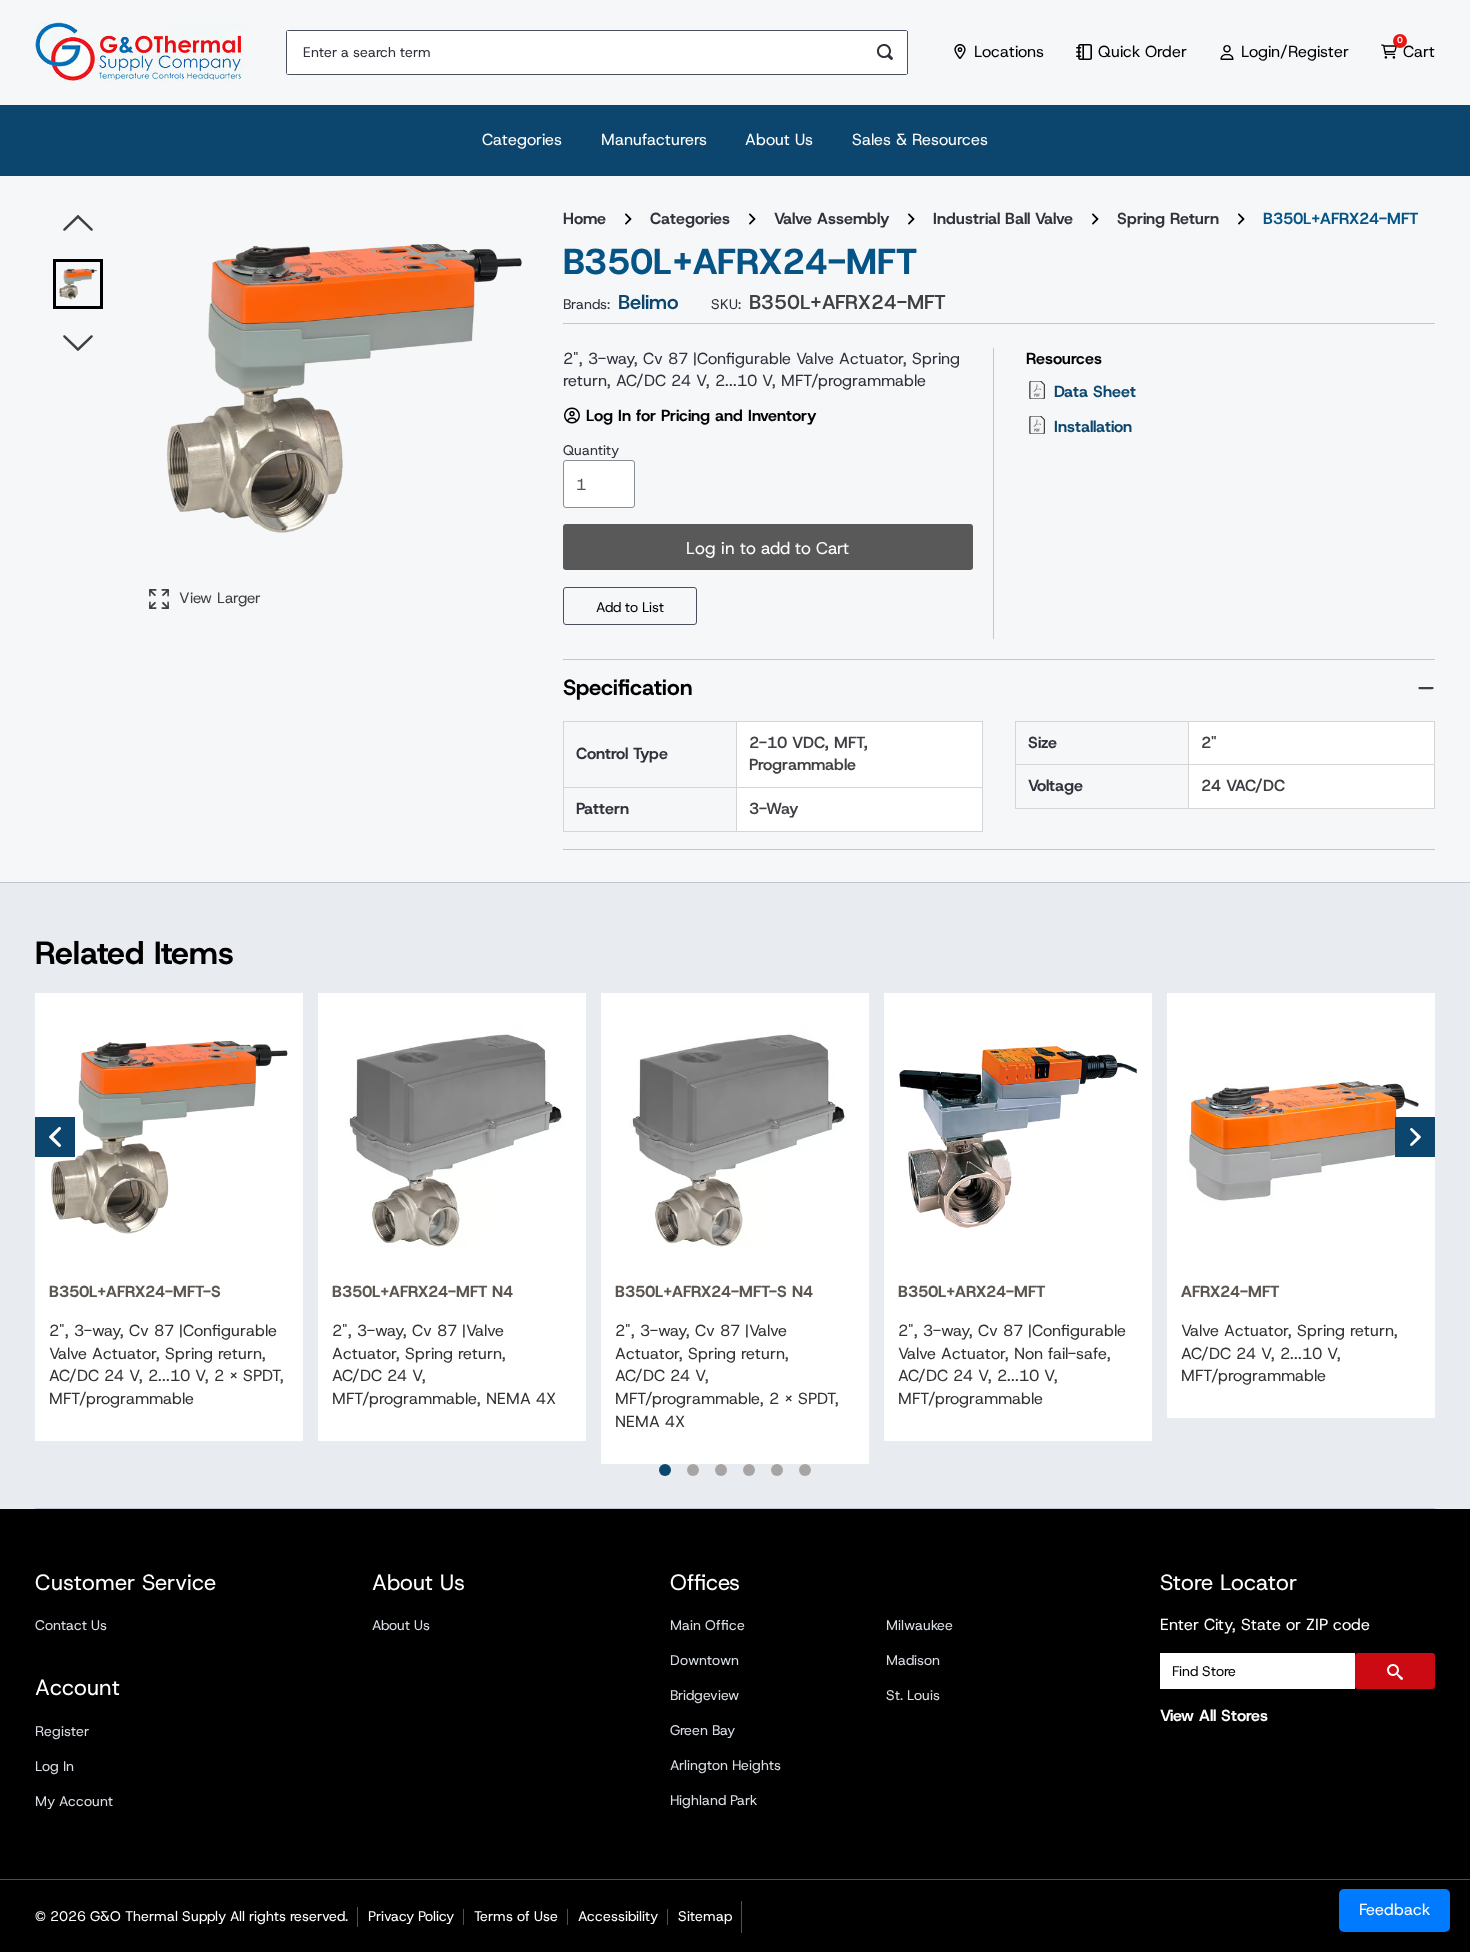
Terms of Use (516, 1916)
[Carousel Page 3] (721, 1470)
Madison (913, 1660)
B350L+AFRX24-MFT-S (135, 1291)
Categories (522, 139)
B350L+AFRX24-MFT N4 (422, 1291)
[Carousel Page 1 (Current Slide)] (665, 1470)
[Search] (885, 52)
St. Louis (913, 1695)
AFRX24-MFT (1230, 1291)
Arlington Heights (725, 1765)
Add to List (630, 607)
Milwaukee (919, 1625)
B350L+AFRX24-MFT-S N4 (714, 1291)
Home (584, 218)
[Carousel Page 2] (693, 1470)
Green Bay (702, 1730)
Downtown (704, 1660)
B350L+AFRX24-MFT (1340, 218)
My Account (74, 1801)
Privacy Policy (411, 1916)
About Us (779, 139)
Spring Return (1168, 218)
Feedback (1394, 1909)
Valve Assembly (831, 218)
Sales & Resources (920, 139)
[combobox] (575, 52)
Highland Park (713, 1800)
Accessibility (618, 1916)
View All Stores (1214, 1715)
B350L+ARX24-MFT (971, 1291)
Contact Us (71, 1625)
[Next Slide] (1415, 1137)
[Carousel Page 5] (777, 1470)
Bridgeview (704, 1695)
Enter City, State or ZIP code (1265, 1624)
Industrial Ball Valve (1003, 218)
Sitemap (705, 1916)
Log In (54, 1766)
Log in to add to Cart (767, 548)
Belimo (648, 302)
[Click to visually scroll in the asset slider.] (78, 224)
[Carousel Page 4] (749, 1470)
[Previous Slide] (55, 1137)
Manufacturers (654, 139)
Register (62, 1731)
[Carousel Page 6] (805, 1470)
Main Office (707, 1625)
